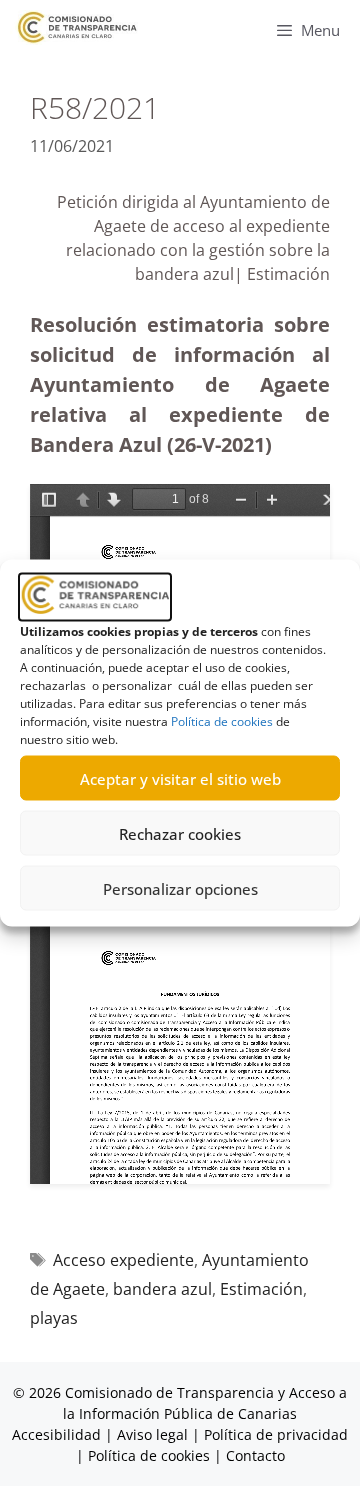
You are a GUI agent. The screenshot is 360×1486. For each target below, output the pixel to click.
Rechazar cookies (180, 833)
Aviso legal (152, 1434)
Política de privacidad (276, 1434)
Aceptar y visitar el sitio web (180, 778)
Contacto (255, 1455)
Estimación (261, 1289)
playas (54, 1318)
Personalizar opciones (180, 888)
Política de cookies (222, 721)
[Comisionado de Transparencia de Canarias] (77, 27)
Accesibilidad (58, 1434)
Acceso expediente (123, 1260)
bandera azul (162, 1289)
